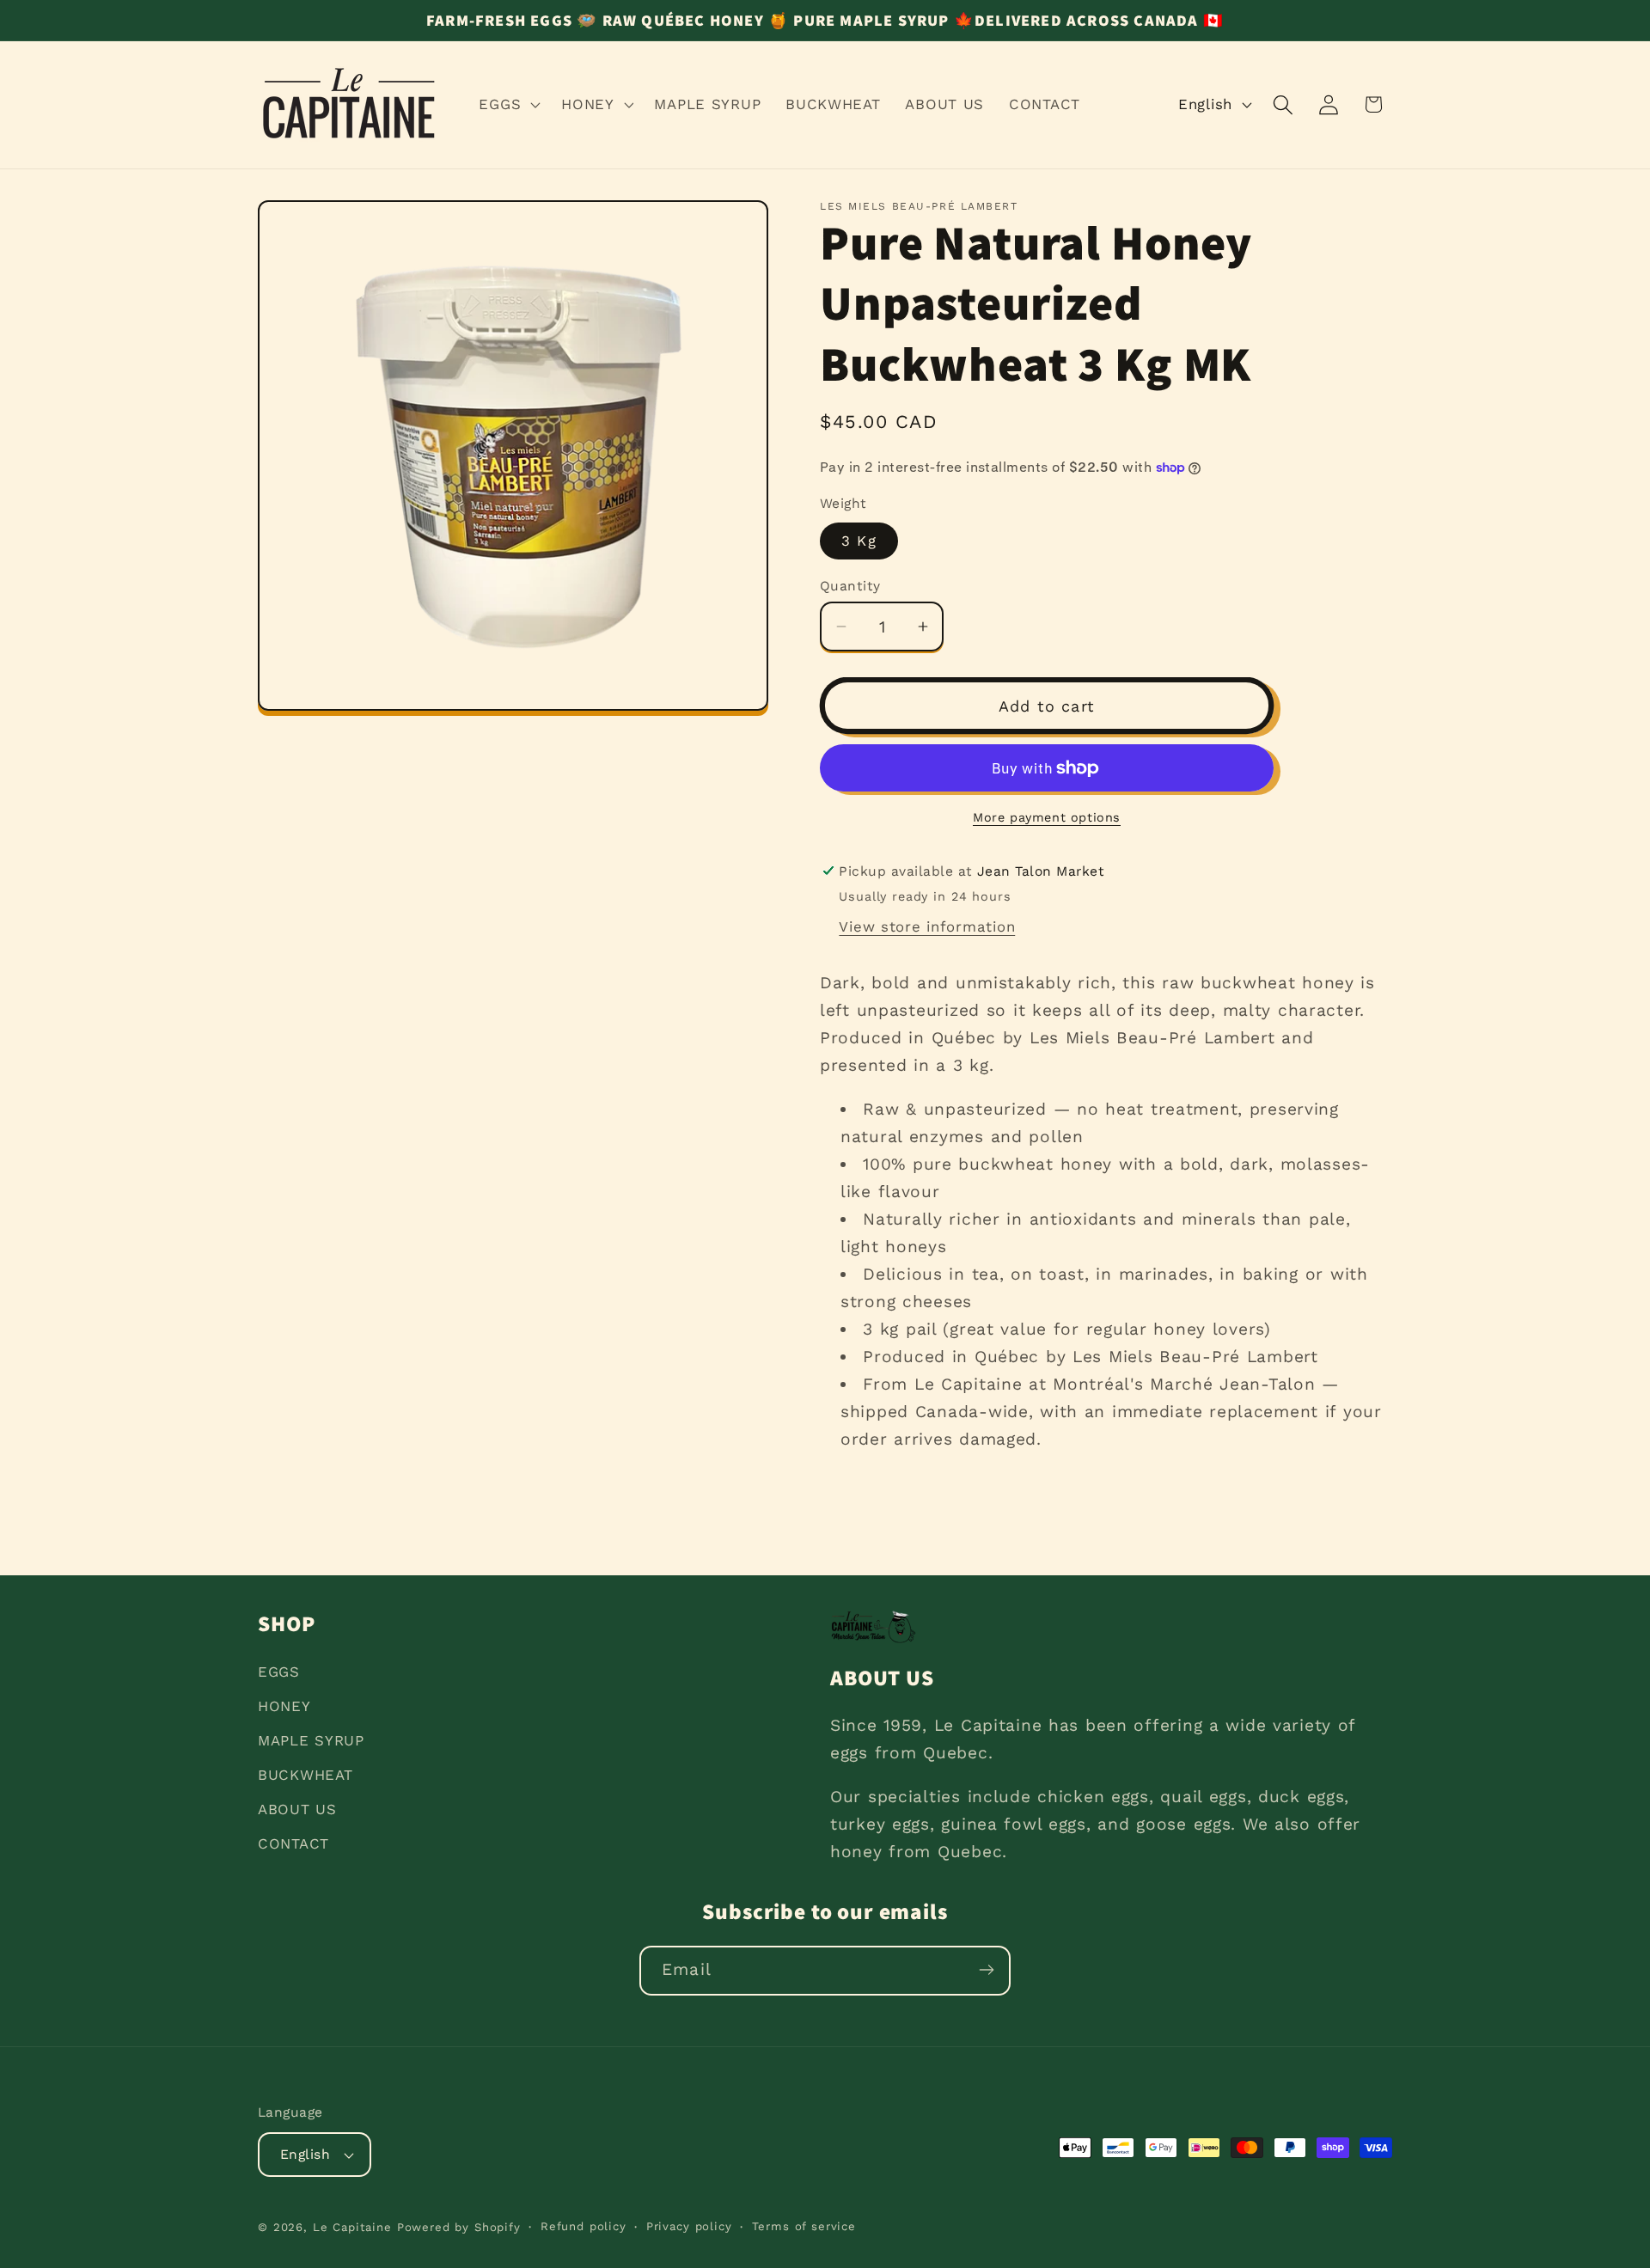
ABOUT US (297, 1809)
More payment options (1047, 817)
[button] (508, 105)
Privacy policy (689, 2226)
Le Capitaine (352, 2227)
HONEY (284, 1706)
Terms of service (804, 2226)
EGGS (279, 1672)
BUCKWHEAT (305, 1775)
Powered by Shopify (459, 2227)
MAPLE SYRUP (311, 1740)
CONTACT (293, 1843)
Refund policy (584, 2226)
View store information (927, 926)
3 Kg (859, 541)
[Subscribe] (986, 1970)
